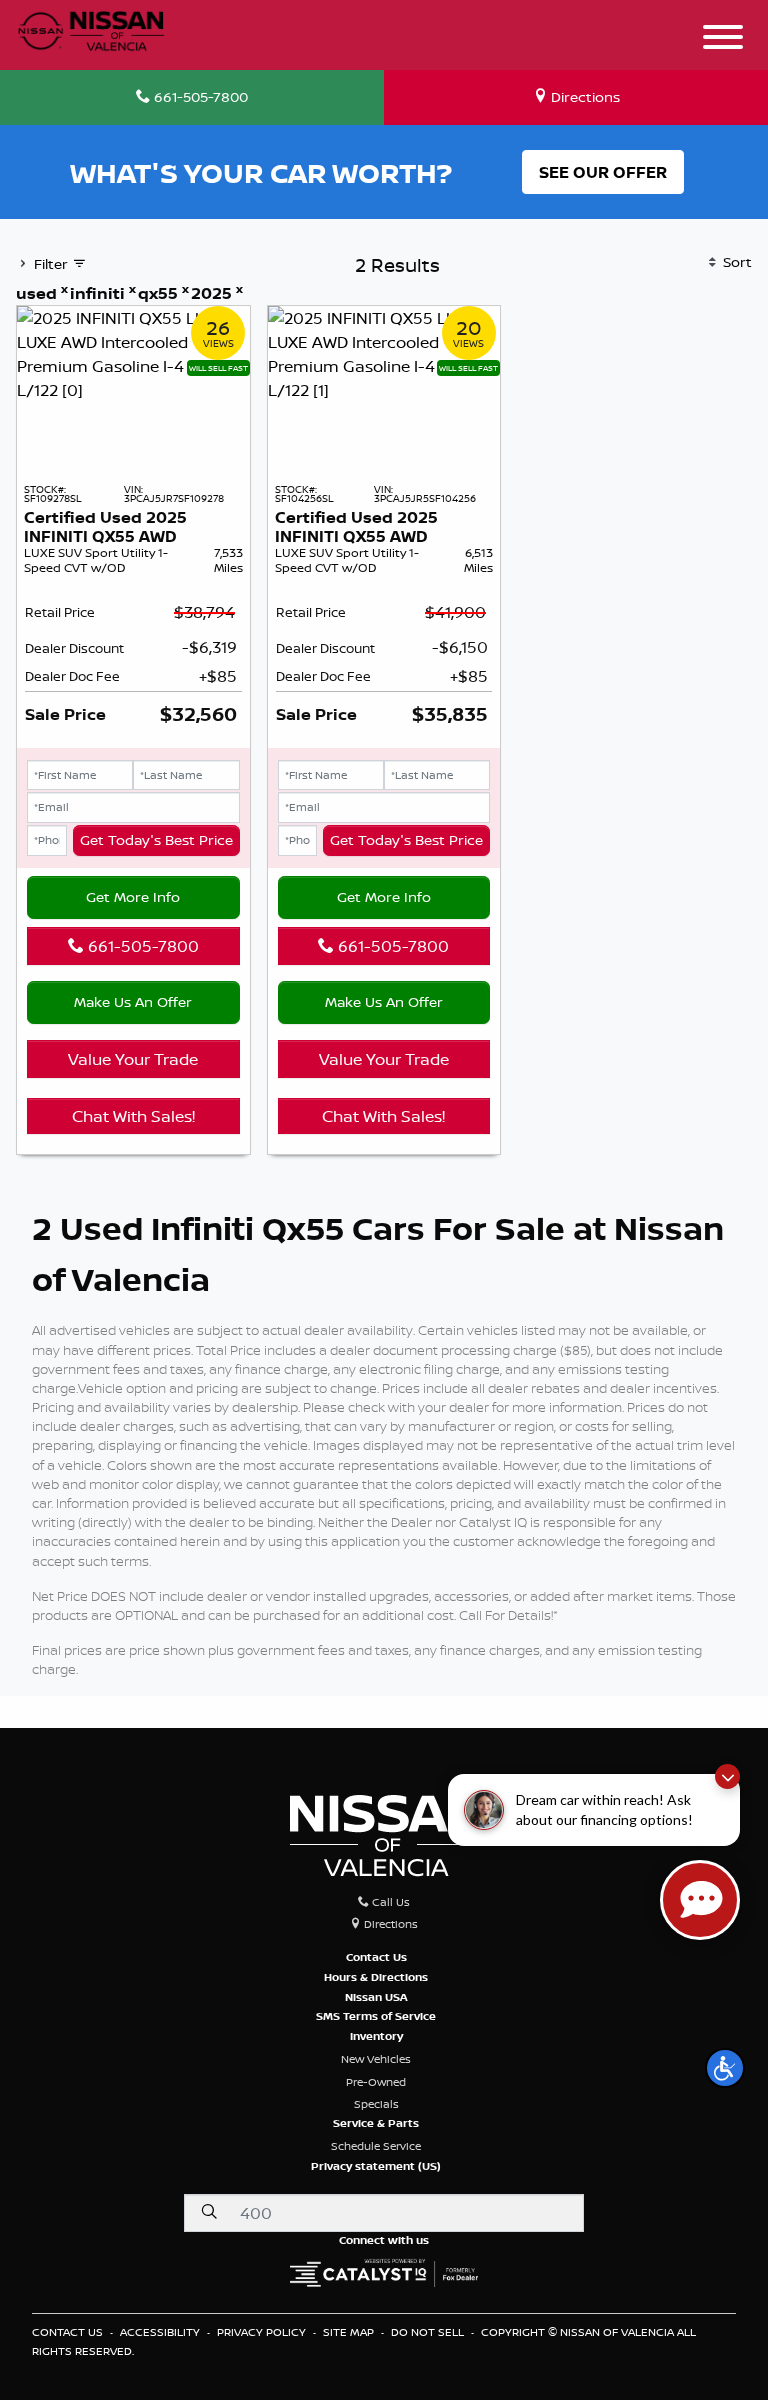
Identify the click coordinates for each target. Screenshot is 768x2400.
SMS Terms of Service (376, 2016)
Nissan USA (376, 1997)
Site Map (350, 2332)
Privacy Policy (263, 2332)
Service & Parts (376, 2123)
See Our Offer (603, 172)
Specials (376, 2104)
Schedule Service (376, 2146)
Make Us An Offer (133, 1002)
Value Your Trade (133, 1059)
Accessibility (161, 2332)
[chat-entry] (700, 1900)
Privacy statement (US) (376, 2166)
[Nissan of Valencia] (91, 28)
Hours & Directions (376, 1977)
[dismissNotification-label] (727, 1776)
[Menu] (723, 40)
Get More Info (133, 897)
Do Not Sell (429, 2332)
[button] (725, 2068)
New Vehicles (376, 2059)
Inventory (376, 2036)
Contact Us (376, 1957)
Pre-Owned (376, 2082)
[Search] (209, 2212)
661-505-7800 (141, 946)
